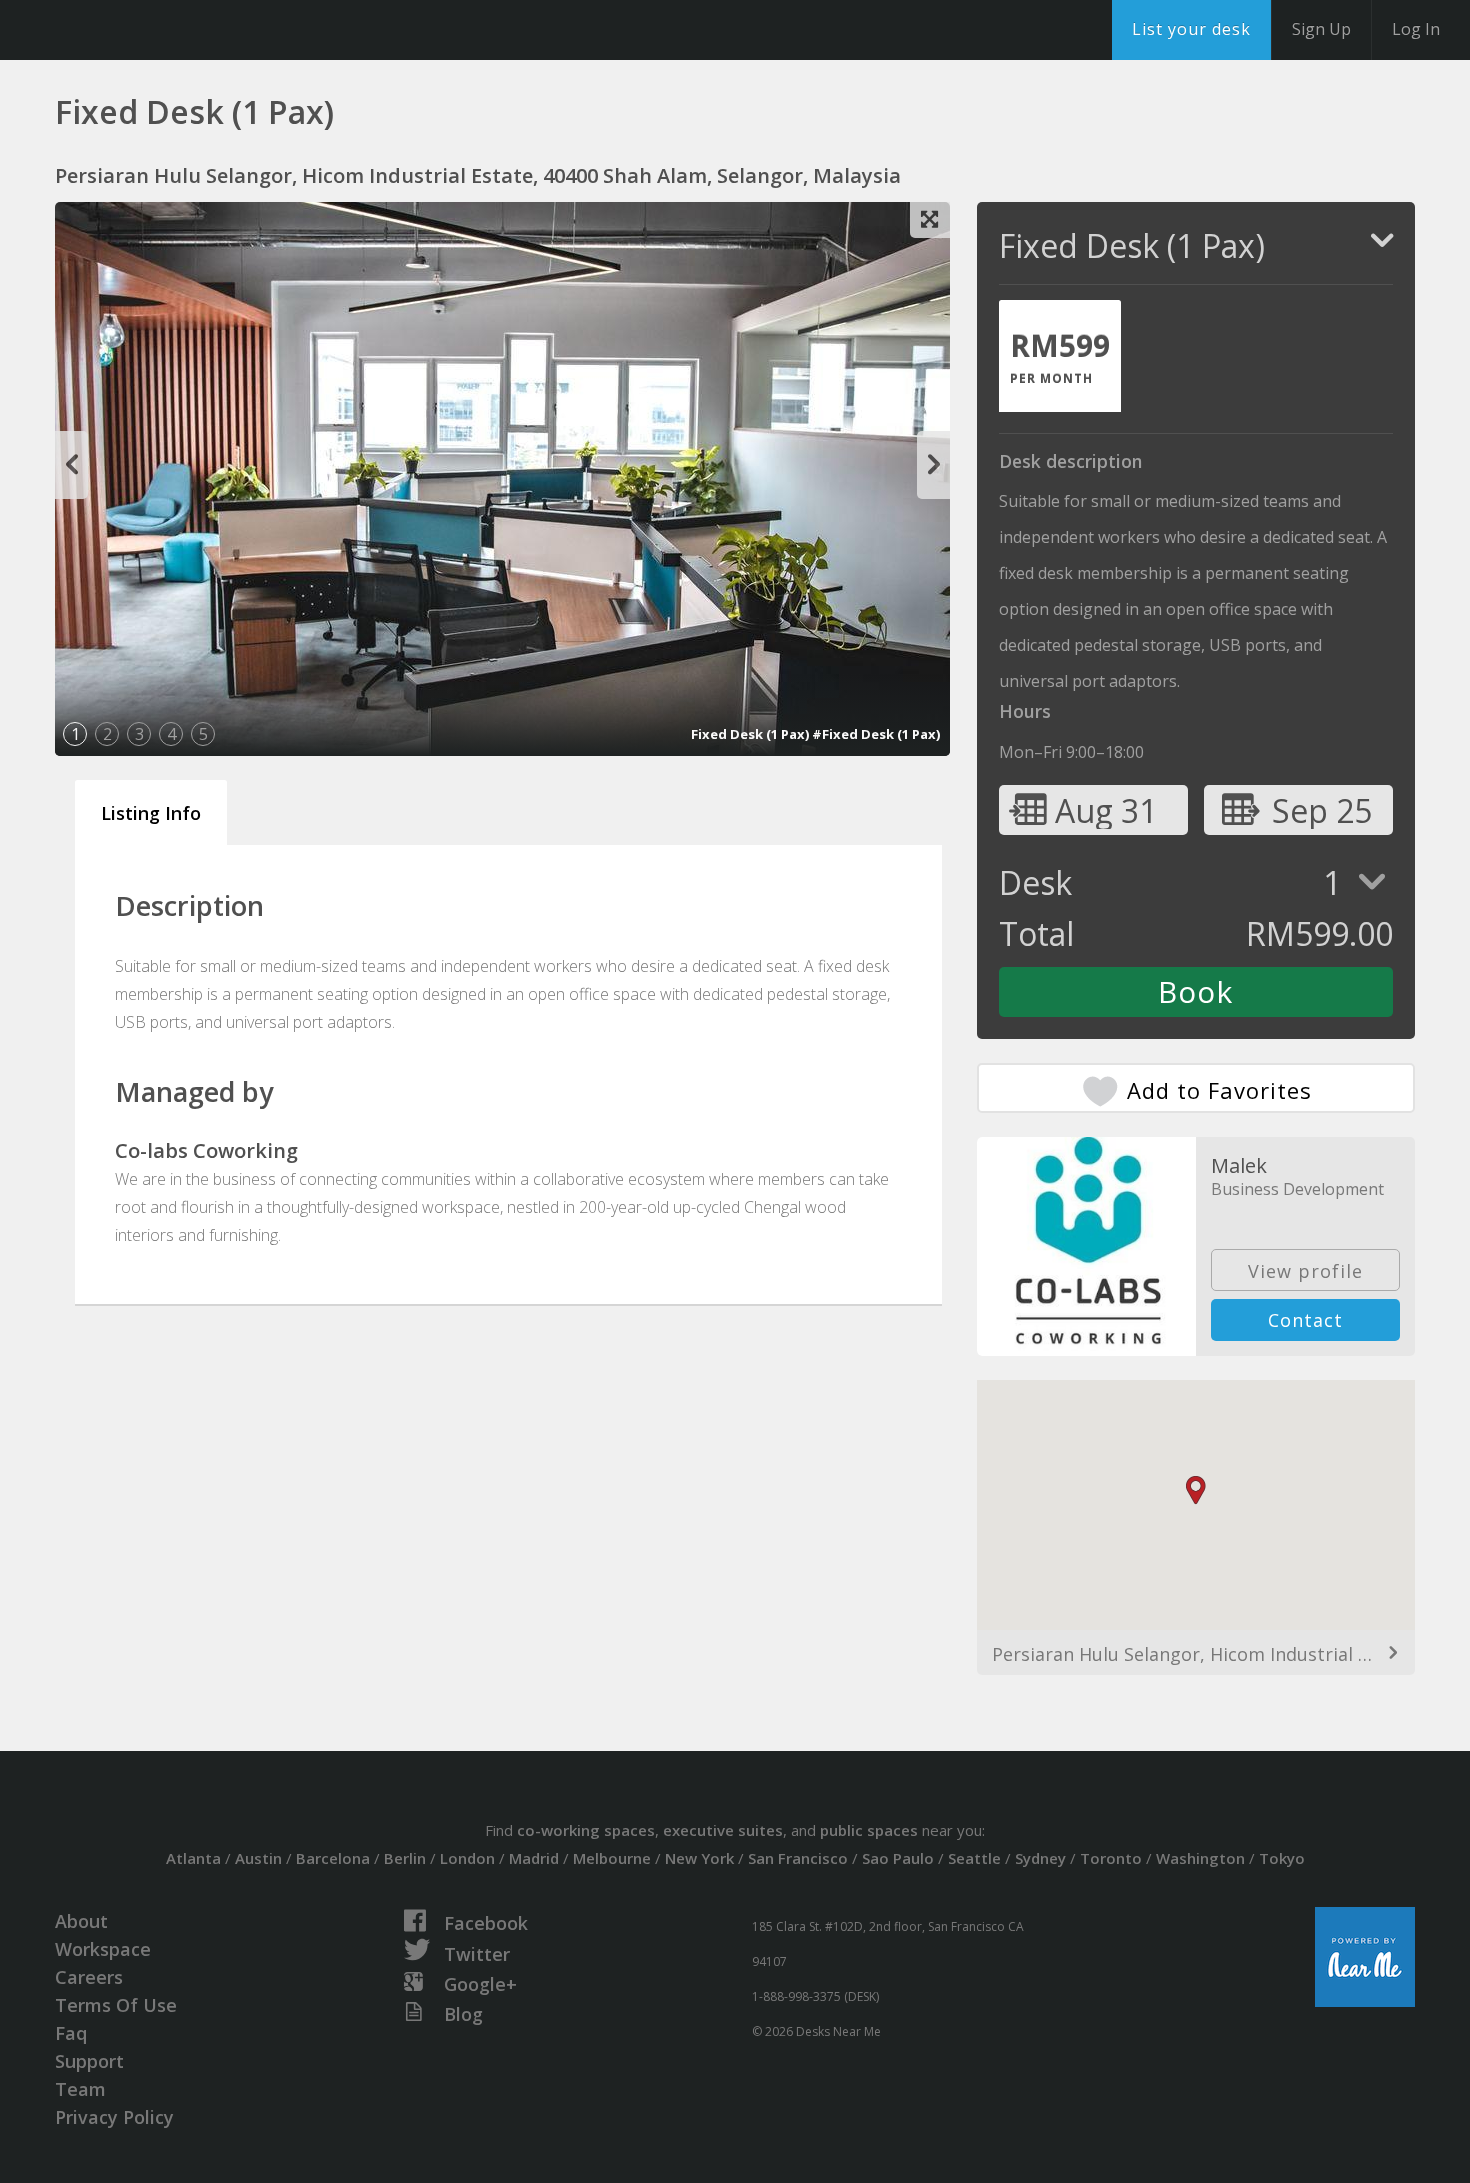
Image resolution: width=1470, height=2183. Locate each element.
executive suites (723, 1830)
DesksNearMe (139, 30)
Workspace (103, 1949)
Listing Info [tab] (151, 813)
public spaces (869, 1830)
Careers (89, 1977)
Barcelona (333, 1858)
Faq (71, 2033)
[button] (1196, 1490)
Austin (258, 1858)
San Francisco (798, 1858)
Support (89, 2061)
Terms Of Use (116, 2005)
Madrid (534, 1858)
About (81, 1921)
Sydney (1040, 1858)
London (467, 1858)
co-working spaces (586, 1830)
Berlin (405, 1858)
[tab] (1060, 356)
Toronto (1111, 1858)
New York (699, 1858)
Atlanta (193, 1858)
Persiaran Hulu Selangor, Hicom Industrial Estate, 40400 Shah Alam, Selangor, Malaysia (1196, 1654)
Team (80, 2089)
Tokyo (1282, 1858)
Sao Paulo (898, 1858)
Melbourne (612, 1858)
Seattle (974, 1858)
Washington (1200, 1858)
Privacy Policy (114, 2117)
